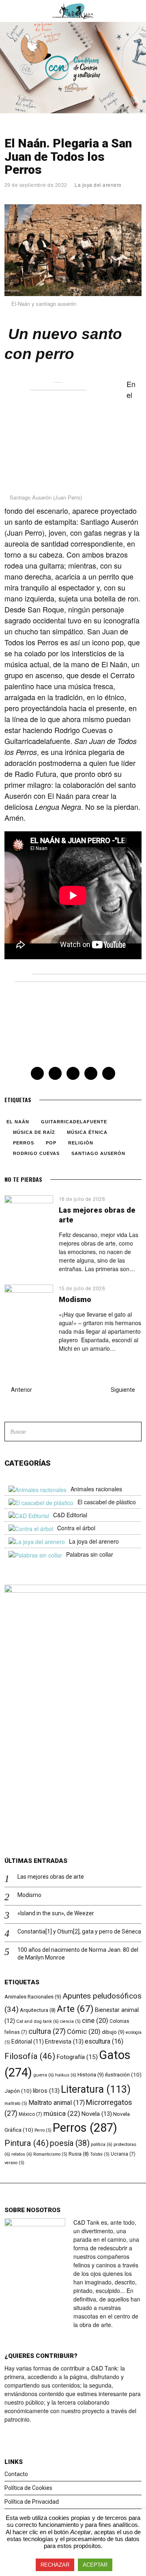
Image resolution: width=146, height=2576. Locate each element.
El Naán (18, 1122)
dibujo (113, 2032)
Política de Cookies (28, 2488)
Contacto (16, 2474)
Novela (97, 2114)
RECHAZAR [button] (55, 2565)
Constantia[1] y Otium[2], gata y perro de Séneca (79, 1931)
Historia (91, 2075)
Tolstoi (100, 2154)
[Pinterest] (73, 1073)
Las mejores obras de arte (51, 1877)
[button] (132, 1432)
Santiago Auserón (98, 1153)
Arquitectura (38, 2010)
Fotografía (77, 2057)
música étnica (87, 1132)
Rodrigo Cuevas (36, 1153)
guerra (44, 2075)
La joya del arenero (98, 185)
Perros (24, 1143)
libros (46, 2091)
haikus (66, 2075)
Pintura (27, 2143)
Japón (18, 2091)
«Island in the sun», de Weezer (56, 1913)
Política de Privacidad (32, 2502)
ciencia (70, 2021)
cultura (47, 2031)
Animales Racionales (33, 1997)
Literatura (96, 2089)
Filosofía (30, 2056)
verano (14, 2163)
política (102, 2144)
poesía (70, 2143)
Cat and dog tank (38, 2021)
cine (95, 2021)
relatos (22, 2154)
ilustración (123, 2074)
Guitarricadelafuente (74, 1122)
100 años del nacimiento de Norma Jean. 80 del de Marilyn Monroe (78, 1953)
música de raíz (34, 1132)
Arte (75, 2009)
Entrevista (64, 2042)
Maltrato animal (57, 2103)
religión (81, 1143)
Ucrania (123, 2154)
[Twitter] (55, 1073)
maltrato (16, 2103)
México (30, 2114)
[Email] (109, 1073)
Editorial (28, 2042)
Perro (43, 2130)
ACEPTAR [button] (95, 2565)
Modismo (75, 1299)
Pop (51, 1143)
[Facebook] (37, 1073)
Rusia (79, 2154)
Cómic (84, 2032)
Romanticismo (50, 2154)
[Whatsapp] (91, 1073)
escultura (104, 2041)
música (62, 2113)
